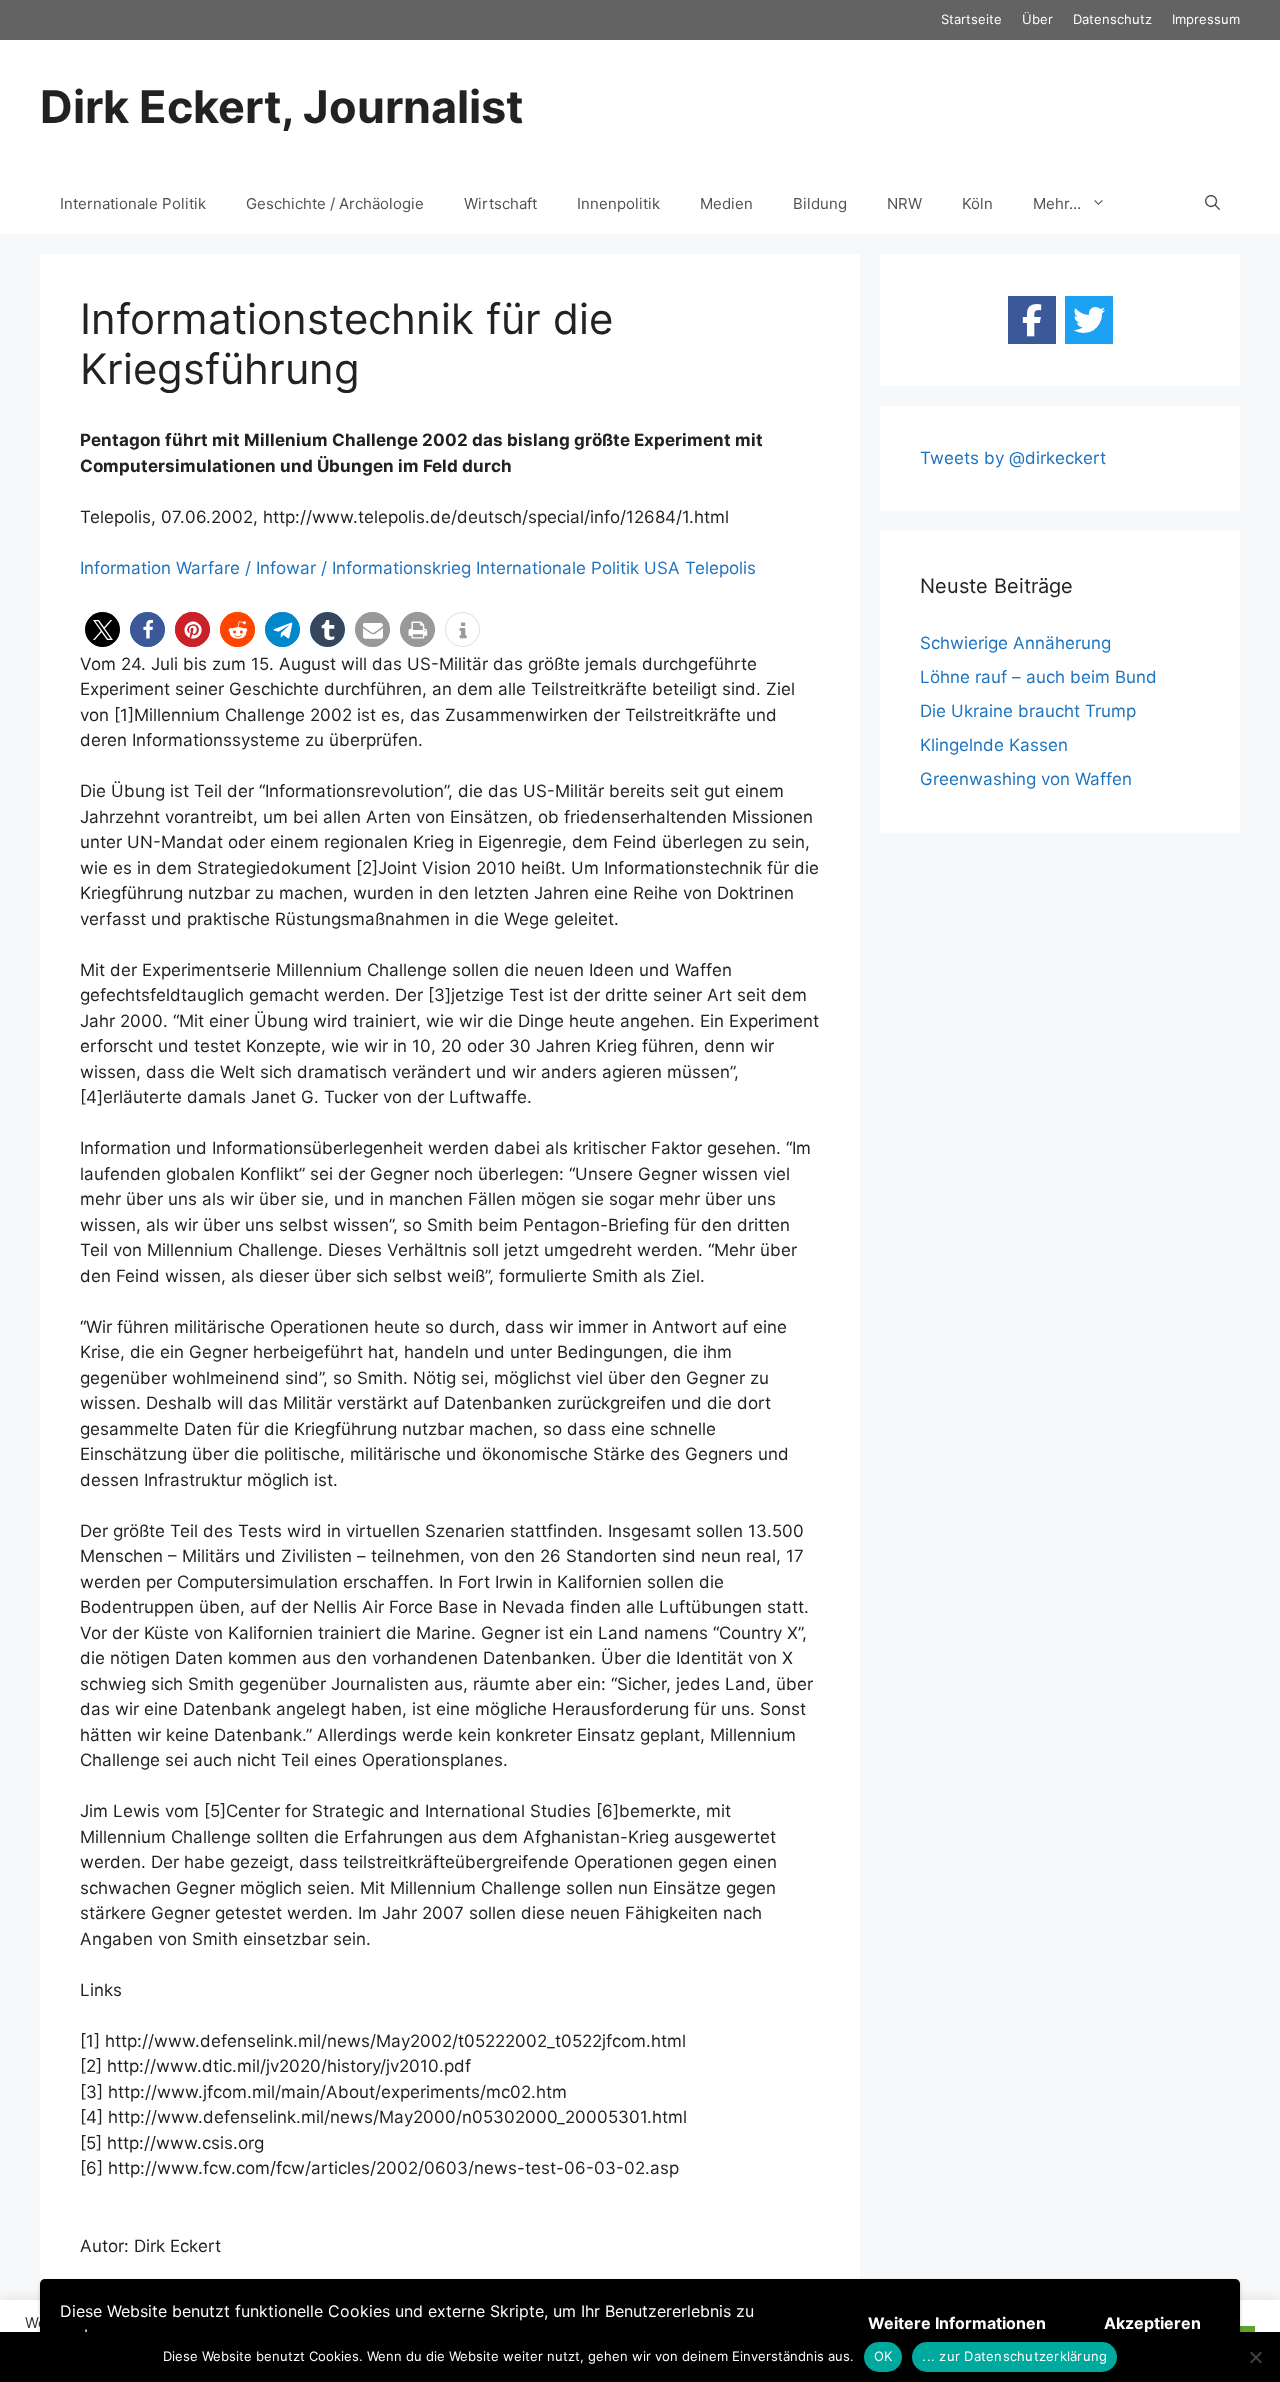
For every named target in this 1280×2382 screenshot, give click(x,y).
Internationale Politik (133, 203)
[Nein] (1255, 2357)
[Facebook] (1032, 320)
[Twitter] (1089, 320)
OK (883, 2356)
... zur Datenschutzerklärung (1014, 2356)
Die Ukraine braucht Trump (1028, 711)
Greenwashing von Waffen (1026, 779)
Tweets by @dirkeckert (1013, 458)
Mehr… (1057, 203)
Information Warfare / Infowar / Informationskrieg (275, 568)
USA (662, 568)
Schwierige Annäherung (1015, 643)
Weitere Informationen (957, 2323)
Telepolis (720, 568)
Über (1037, 19)
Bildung (820, 203)
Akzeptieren (1152, 2323)
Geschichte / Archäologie (335, 203)
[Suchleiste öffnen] (1212, 204)
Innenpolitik (618, 203)
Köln (977, 203)
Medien (726, 203)
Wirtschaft (500, 203)
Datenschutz (1112, 19)
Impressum (1206, 19)
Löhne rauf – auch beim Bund (1038, 677)
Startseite (971, 19)
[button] (102, 629)
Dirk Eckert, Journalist (281, 106)
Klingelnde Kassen (994, 745)
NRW (904, 203)
